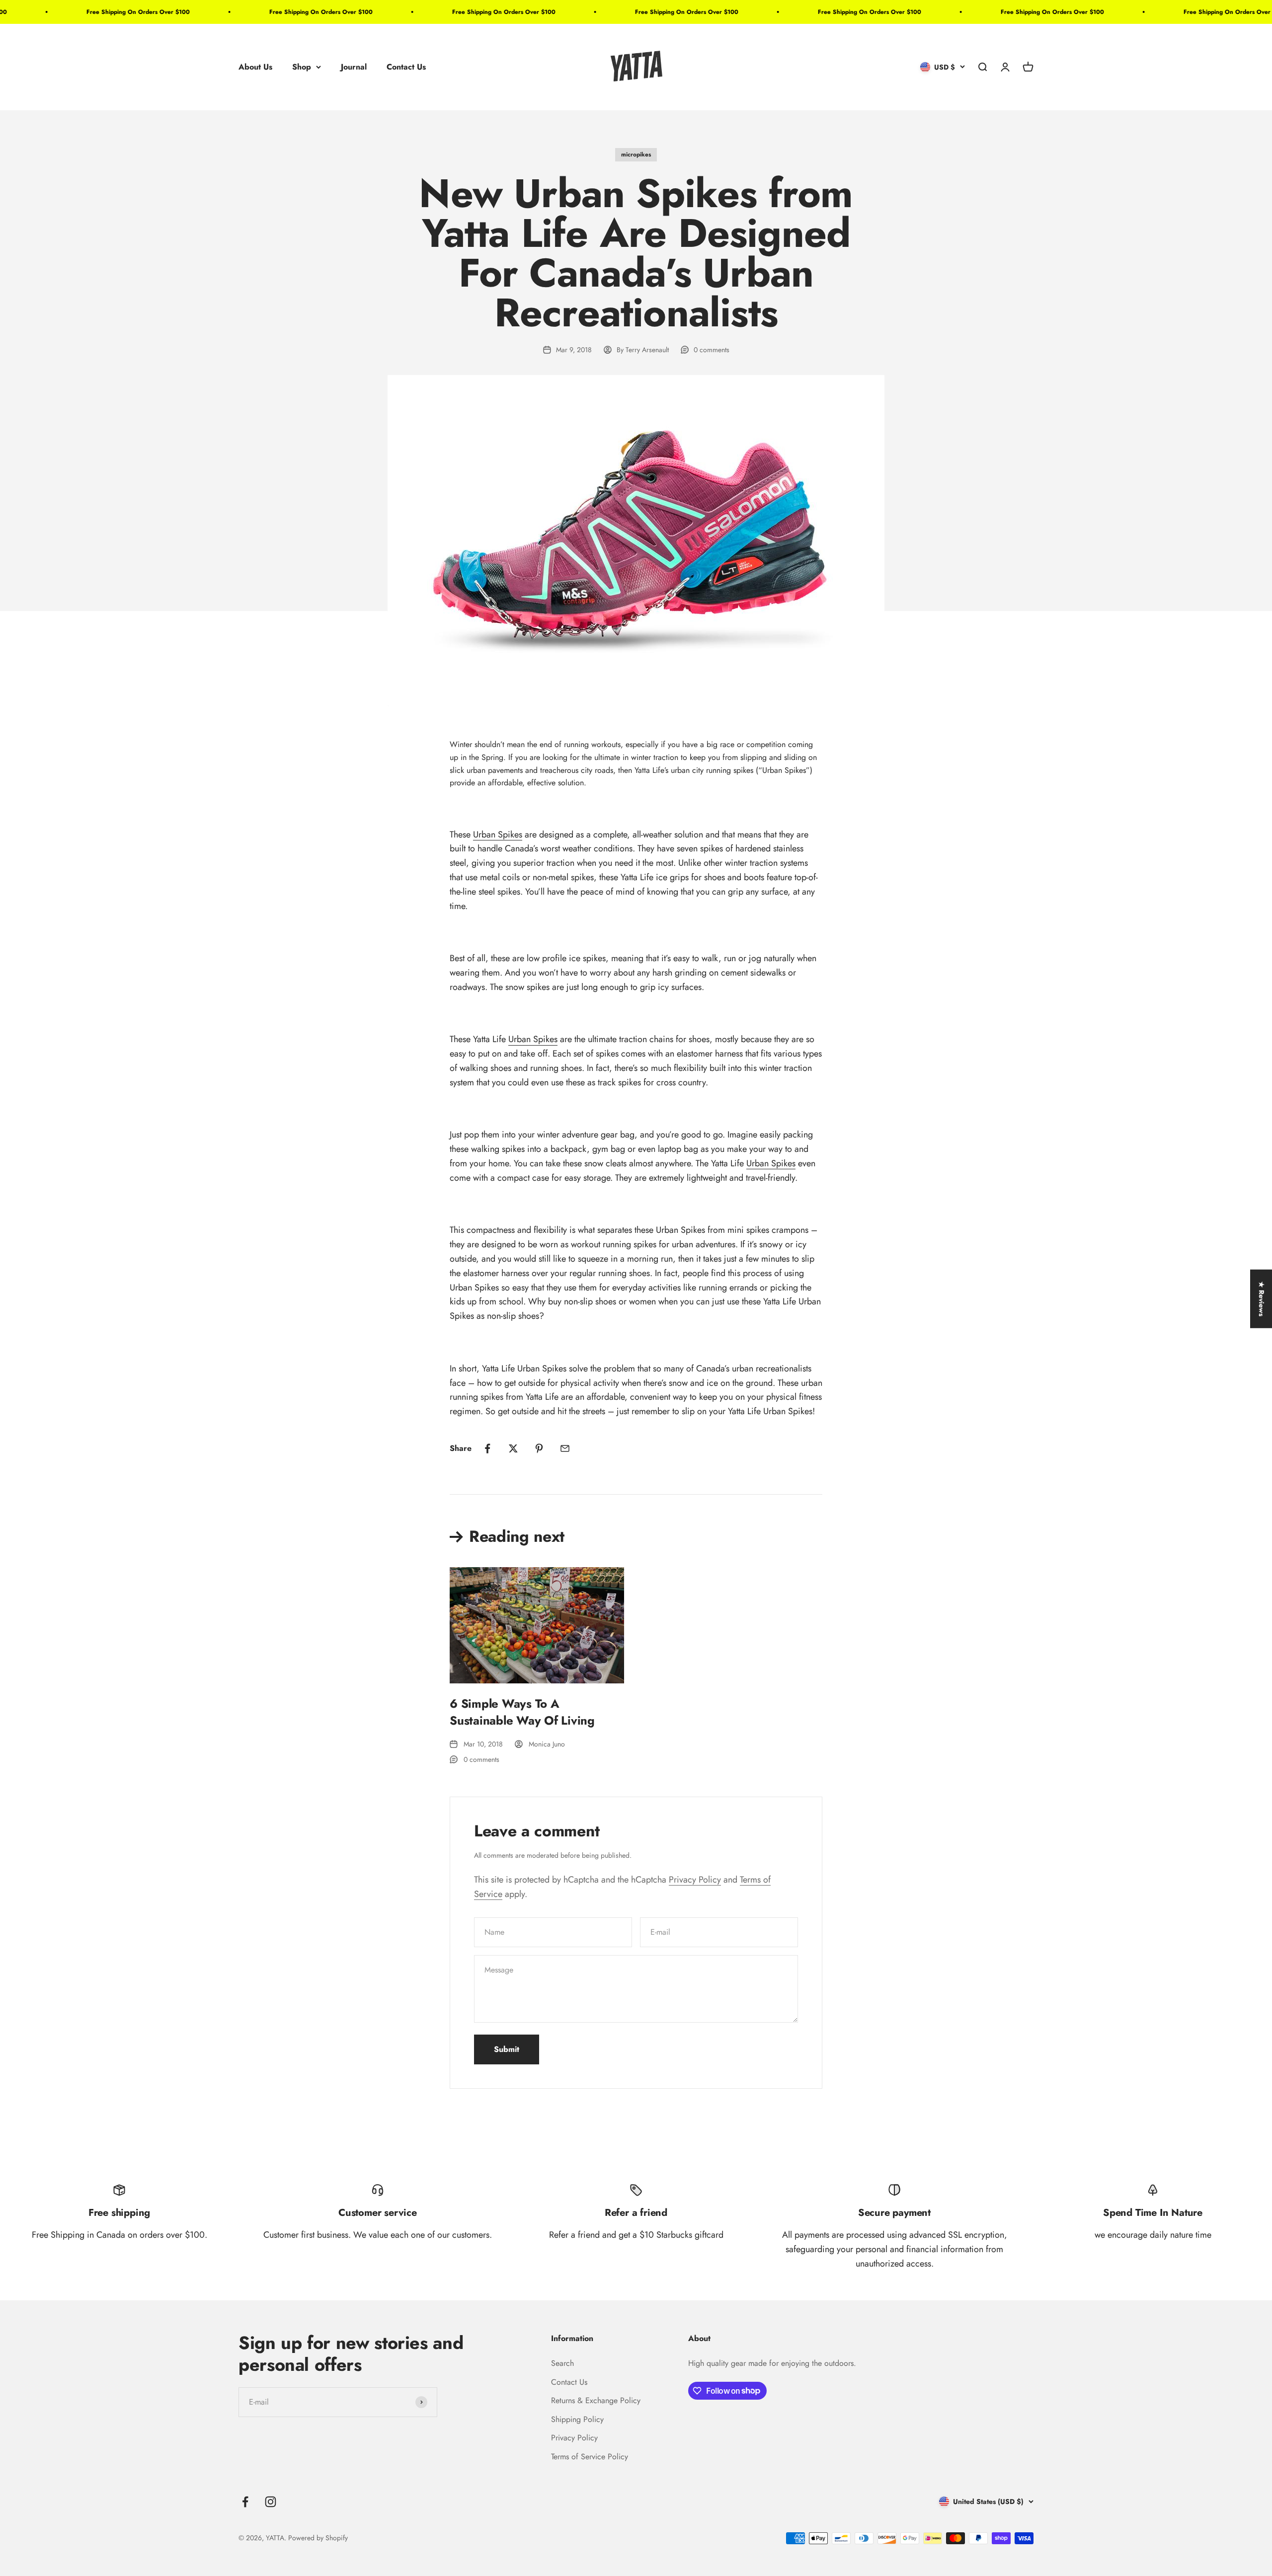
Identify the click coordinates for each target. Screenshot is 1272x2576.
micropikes (636, 154)
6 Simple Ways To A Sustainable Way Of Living (522, 1712)
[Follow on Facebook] (245, 2502)
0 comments (712, 350)
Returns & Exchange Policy (596, 2400)
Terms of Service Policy (590, 2457)
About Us (255, 67)
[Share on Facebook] (487, 1448)
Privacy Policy (695, 1880)
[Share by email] (565, 1448)
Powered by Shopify (318, 2538)
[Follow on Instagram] (271, 2502)
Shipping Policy (577, 2419)
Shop (302, 67)
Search (562, 2363)
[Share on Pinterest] (539, 1448)
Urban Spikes (498, 834)
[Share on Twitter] (513, 1448)
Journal (354, 67)
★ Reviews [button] (1262, 1299)
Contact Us (406, 67)
